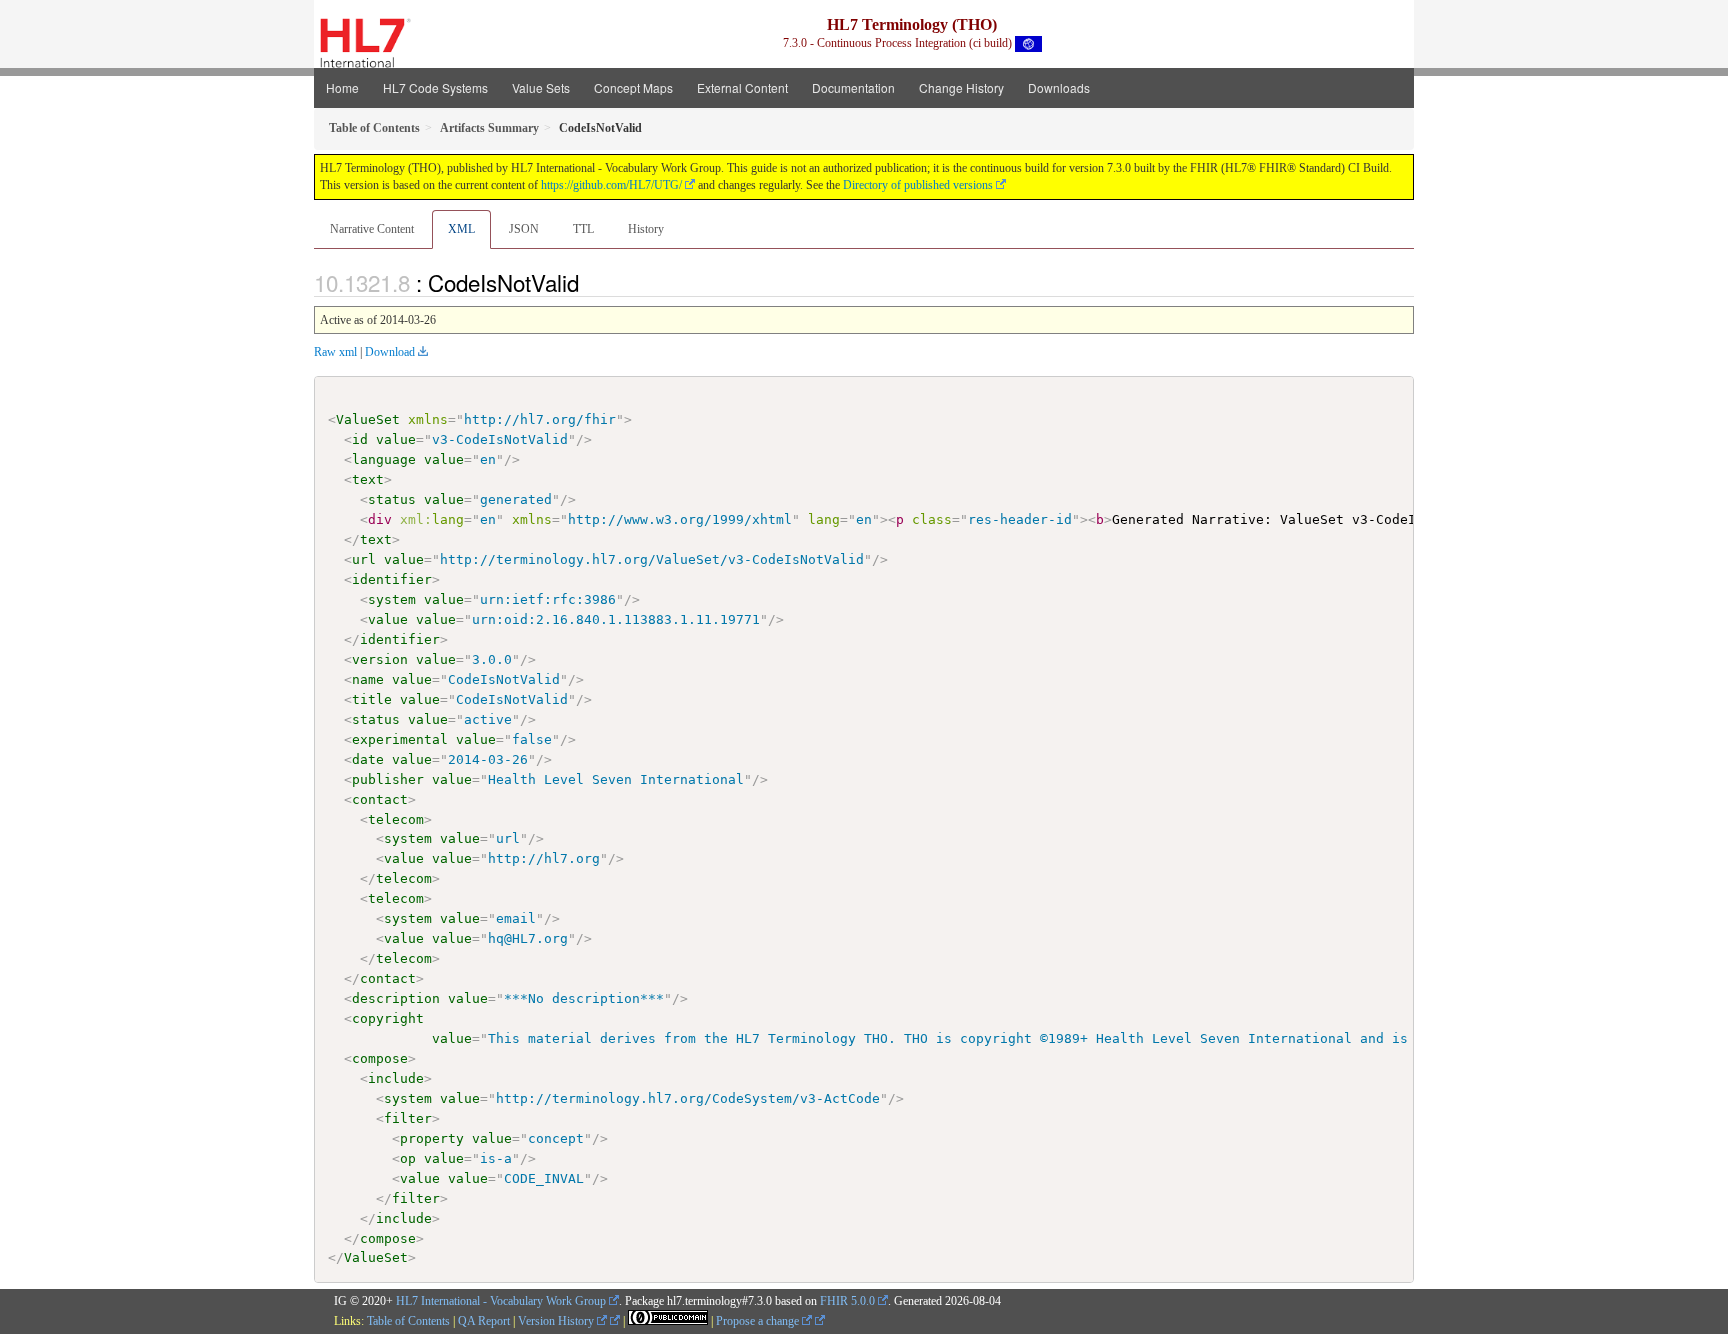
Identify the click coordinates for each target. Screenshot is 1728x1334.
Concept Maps (633, 87)
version (380, 659)
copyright (388, 1018)
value (396, 439)
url (364, 559)
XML (461, 229)
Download (390, 352)
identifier (392, 579)
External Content (742, 87)
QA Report (484, 1321)
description (396, 998)
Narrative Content (372, 229)
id (360, 439)
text (368, 479)
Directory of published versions (918, 185)
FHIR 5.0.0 (847, 1301)
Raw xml (335, 352)
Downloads (1059, 87)
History (646, 229)
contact (380, 799)
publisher (388, 779)
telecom (396, 819)
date (368, 759)
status (392, 499)
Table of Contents (408, 1321)
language (384, 459)
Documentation (853, 87)
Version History (557, 1321)
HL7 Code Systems (435, 87)
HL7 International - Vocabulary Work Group (501, 1301)
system (392, 599)
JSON (524, 229)
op (408, 1158)
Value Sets (541, 87)
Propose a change (759, 1321)
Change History (961, 87)
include (396, 1078)
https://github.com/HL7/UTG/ (611, 185)
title (372, 699)
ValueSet (368, 419)
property (432, 1138)
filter (408, 1118)
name (368, 679)
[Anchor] (590, 282)
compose (380, 1058)
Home (342, 87)
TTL (583, 229)
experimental (400, 739)
